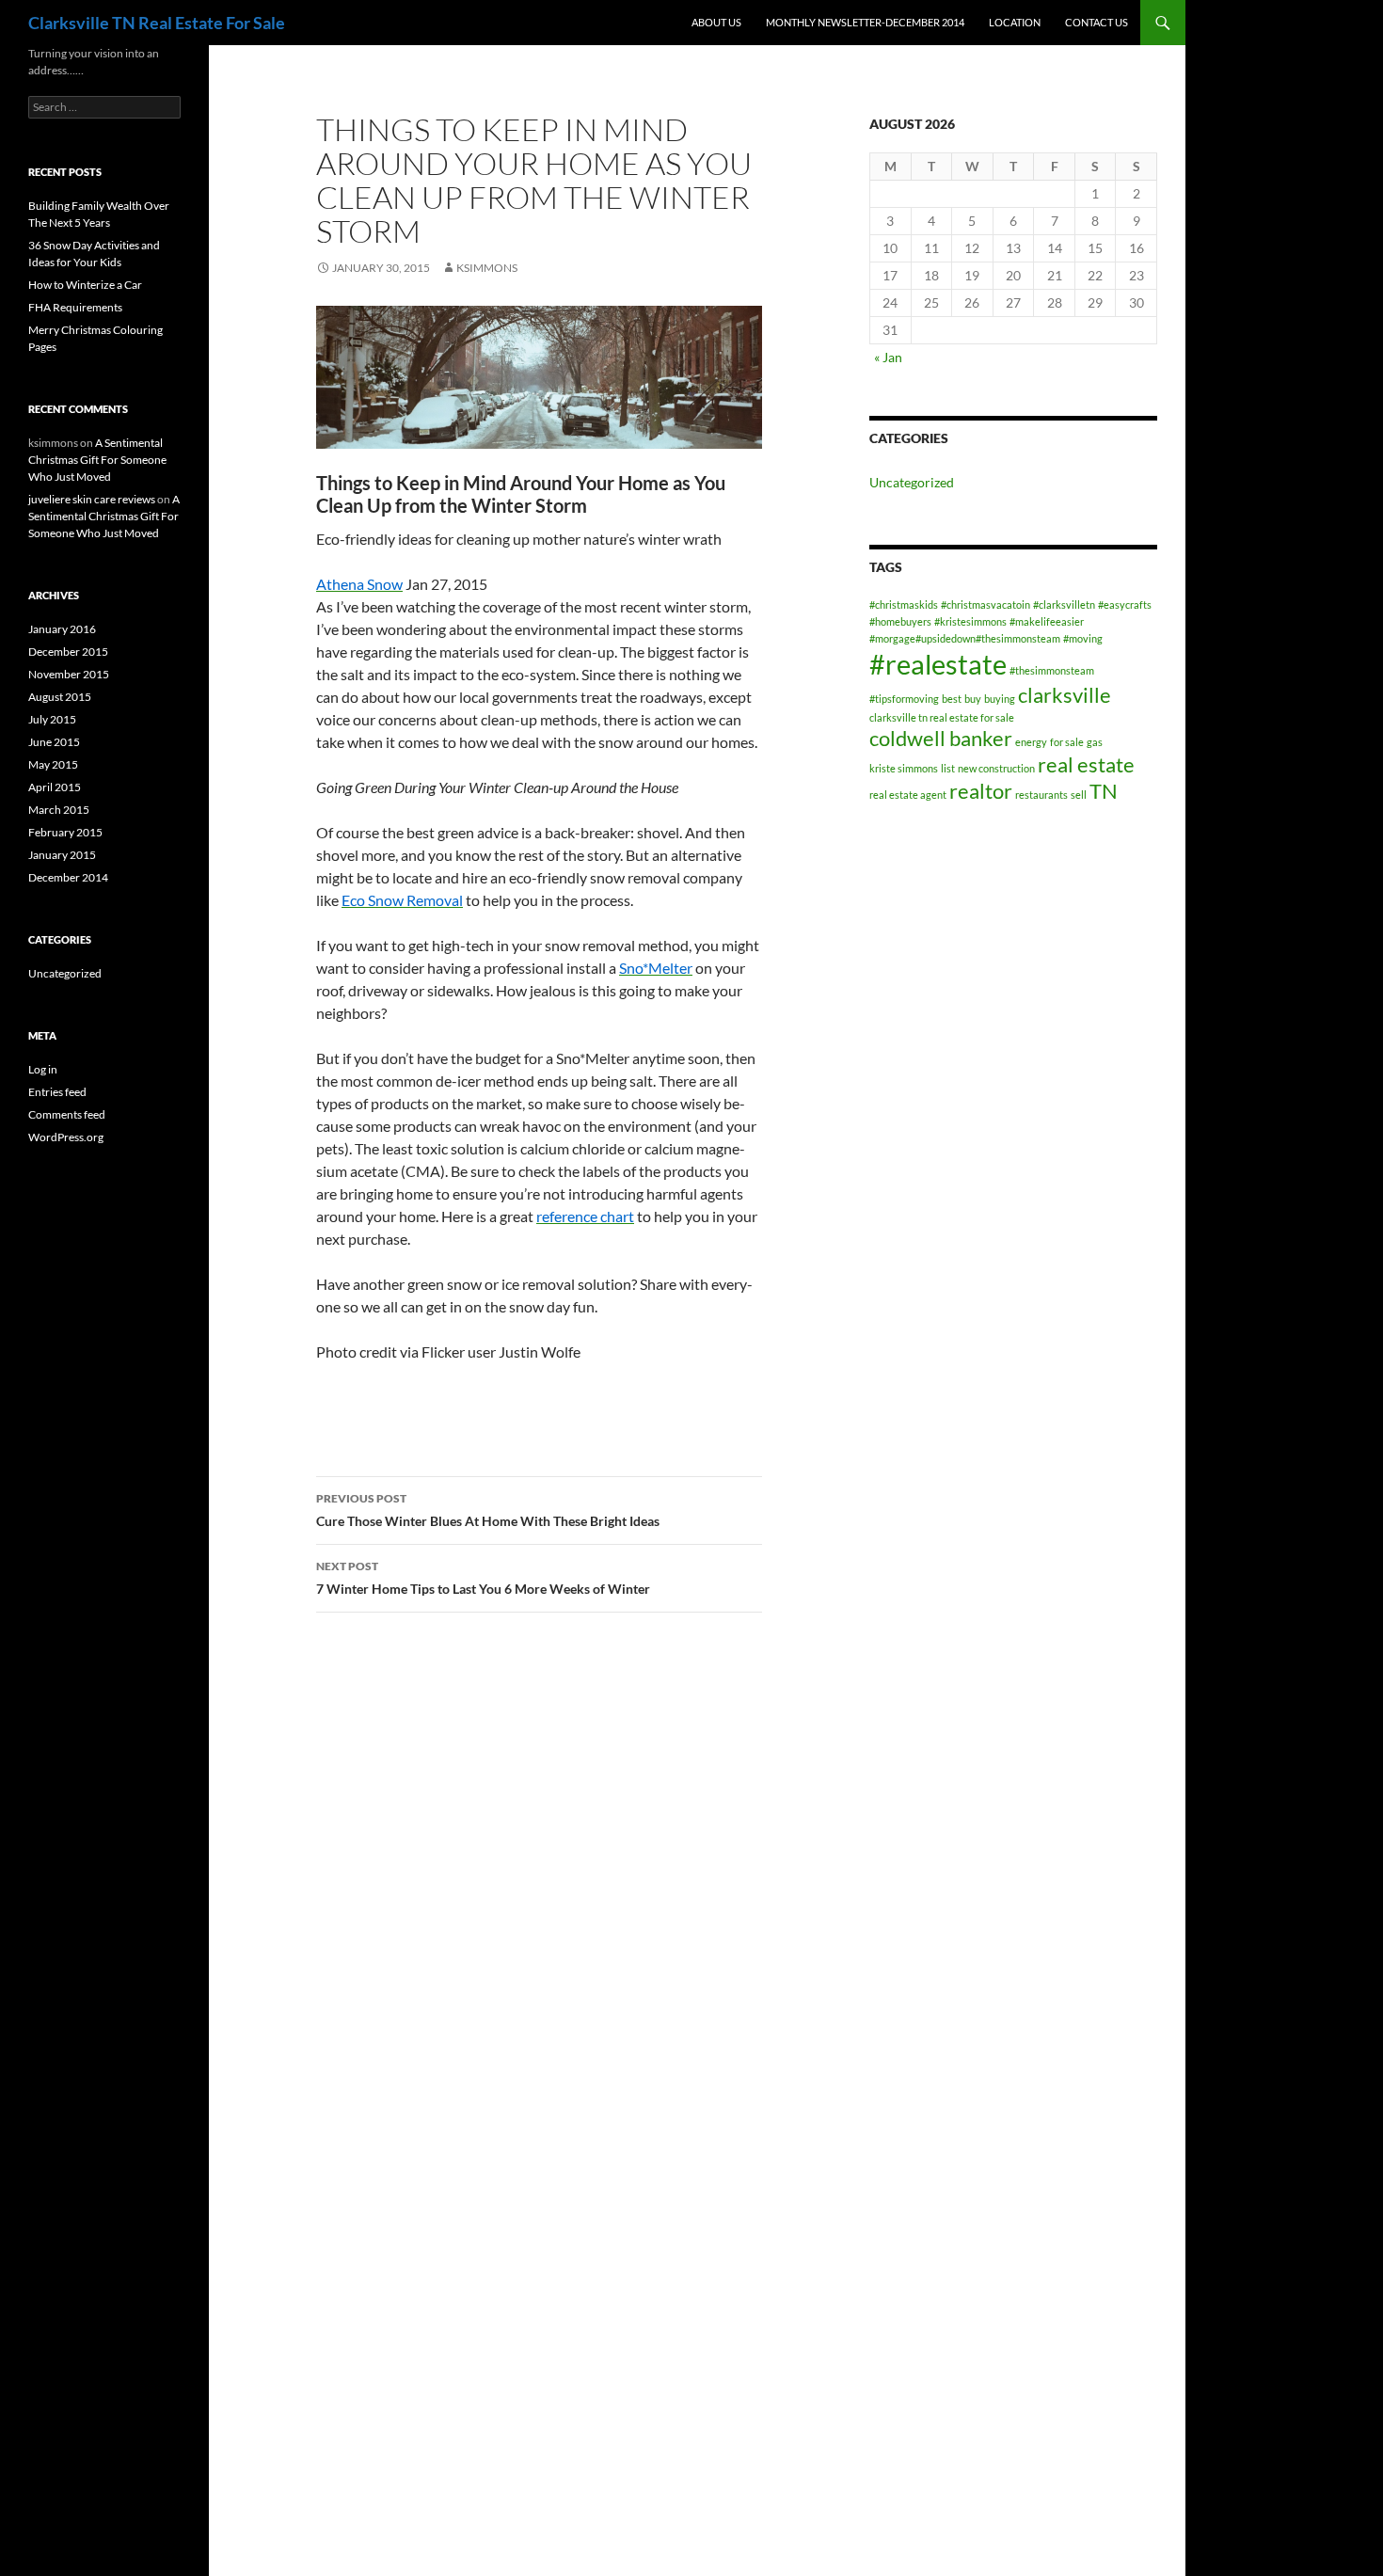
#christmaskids (904, 604)
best (952, 699)
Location (1015, 22)
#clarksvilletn (1064, 604)
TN (1104, 791)
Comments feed (67, 1114)
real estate (1086, 764)
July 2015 (52, 719)
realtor (981, 791)
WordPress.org (66, 1137)
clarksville (1065, 695)
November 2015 (69, 674)
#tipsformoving (904, 699)
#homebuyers (900, 621)
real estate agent (908, 795)
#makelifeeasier (1047, 621)
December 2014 (68, 877)
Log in (43, 1069)
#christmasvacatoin (986, 604)
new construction (996, 768)
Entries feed (57, 1092)
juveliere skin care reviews (92, 499)
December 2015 (68, 652)
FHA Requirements (75, 307)
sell (1079, 795)
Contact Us (1097, 22)
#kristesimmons (970, 621)
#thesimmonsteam (1052, 670)
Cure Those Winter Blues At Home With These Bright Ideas (488, 1510)
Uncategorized (912, 482)
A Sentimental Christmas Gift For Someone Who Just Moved (97, 460)
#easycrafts (1125, 604)
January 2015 (62, 855)
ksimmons (487, 268)
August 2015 (60, 697)
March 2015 (59, 810)
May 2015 (53, 764)
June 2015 (54, 742)
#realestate (938, 664)
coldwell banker (941, 738)
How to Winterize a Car (85, 285)
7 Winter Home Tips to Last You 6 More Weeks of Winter (483, 1578)
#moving (1083, 638)
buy (973, 699)
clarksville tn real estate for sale (942, 717)
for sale (1067, 742)
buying (1000, 699)
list (948, 768)
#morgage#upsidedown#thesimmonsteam (965, 638)
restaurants (1041, 795)
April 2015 (55, 787)
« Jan (888, 357)
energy (1031, 742)
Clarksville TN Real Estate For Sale (157, 23)
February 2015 (65, 832)
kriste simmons (904, 768)
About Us (716, 22)
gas (1095, 742)
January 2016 (62, 629)
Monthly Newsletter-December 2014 (865, 22)
